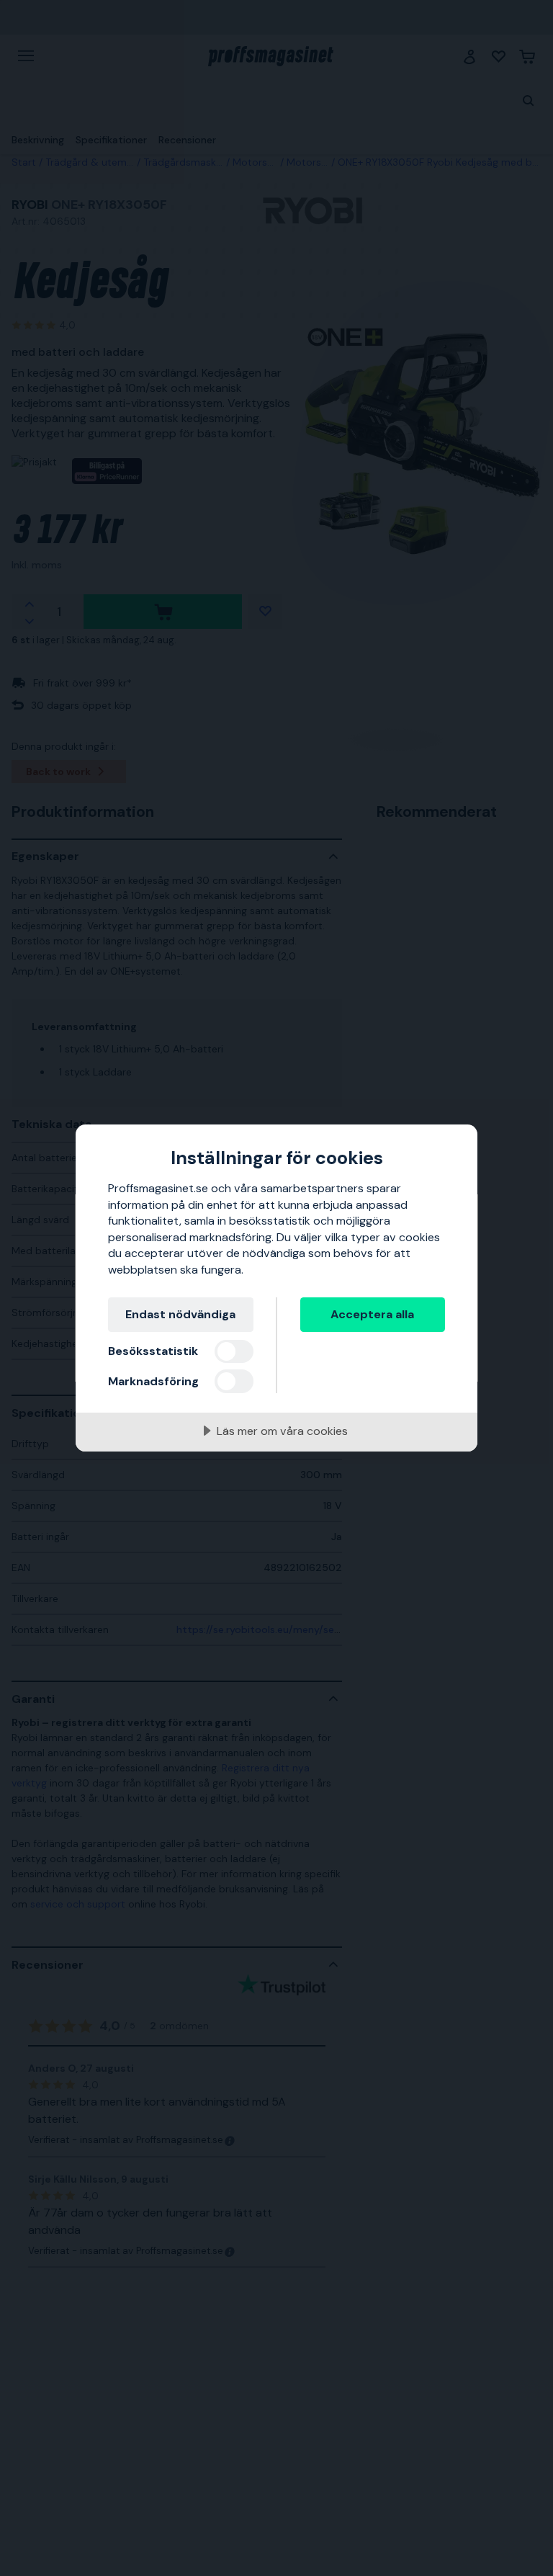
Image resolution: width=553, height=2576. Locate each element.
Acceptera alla (372, 1314)
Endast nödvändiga (180, 1314)
